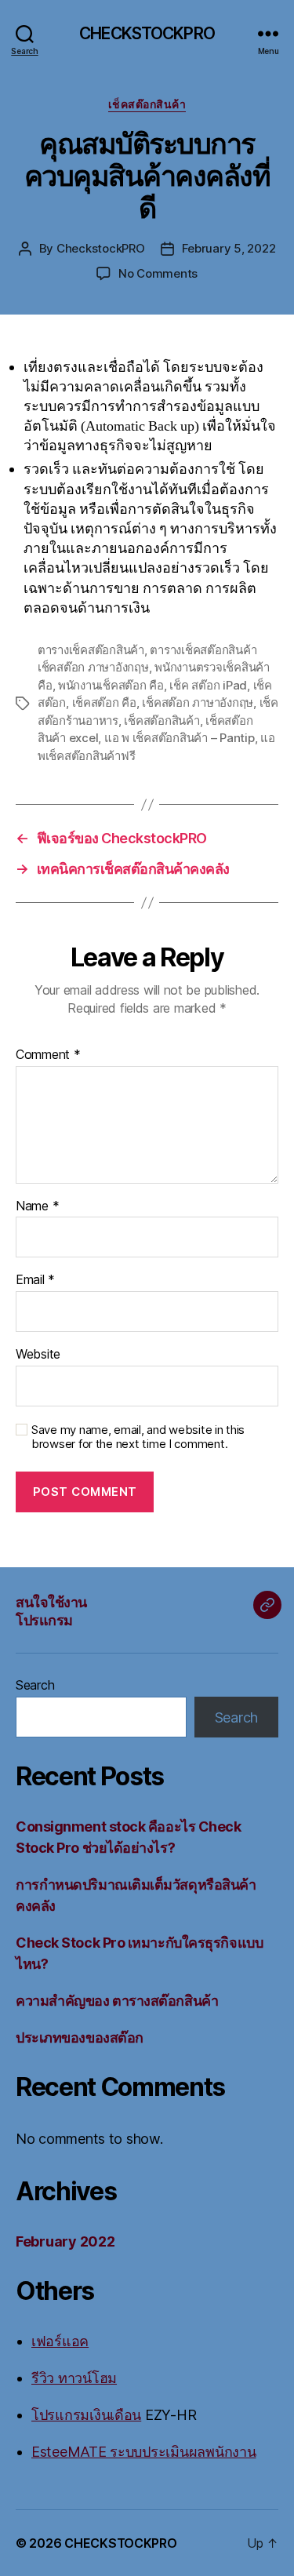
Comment (48, 1055)
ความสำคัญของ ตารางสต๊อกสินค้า (117, 2001)
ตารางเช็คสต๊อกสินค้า (91, 650)
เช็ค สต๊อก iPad (208, 685)
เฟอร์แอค (60, 2341)
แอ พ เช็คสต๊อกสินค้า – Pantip (180, 738)
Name (37, 1206)
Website (38, 1355)
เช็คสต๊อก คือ (104, 702)
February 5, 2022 (229, 248)
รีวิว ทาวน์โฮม (74, 2378)
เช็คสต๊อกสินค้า (147, 104)
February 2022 (65, 2241)
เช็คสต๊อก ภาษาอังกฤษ (198, 702)
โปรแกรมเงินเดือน (86, 2415)
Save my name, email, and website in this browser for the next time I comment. (138, 1437)
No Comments (158, 273)
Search (35, 1685)
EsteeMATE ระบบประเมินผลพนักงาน (143, 2452)
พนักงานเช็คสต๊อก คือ (111, 685)
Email (35, 1280)
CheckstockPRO (101, 248)
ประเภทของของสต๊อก (80, 2038)
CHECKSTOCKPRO (147, 33)
